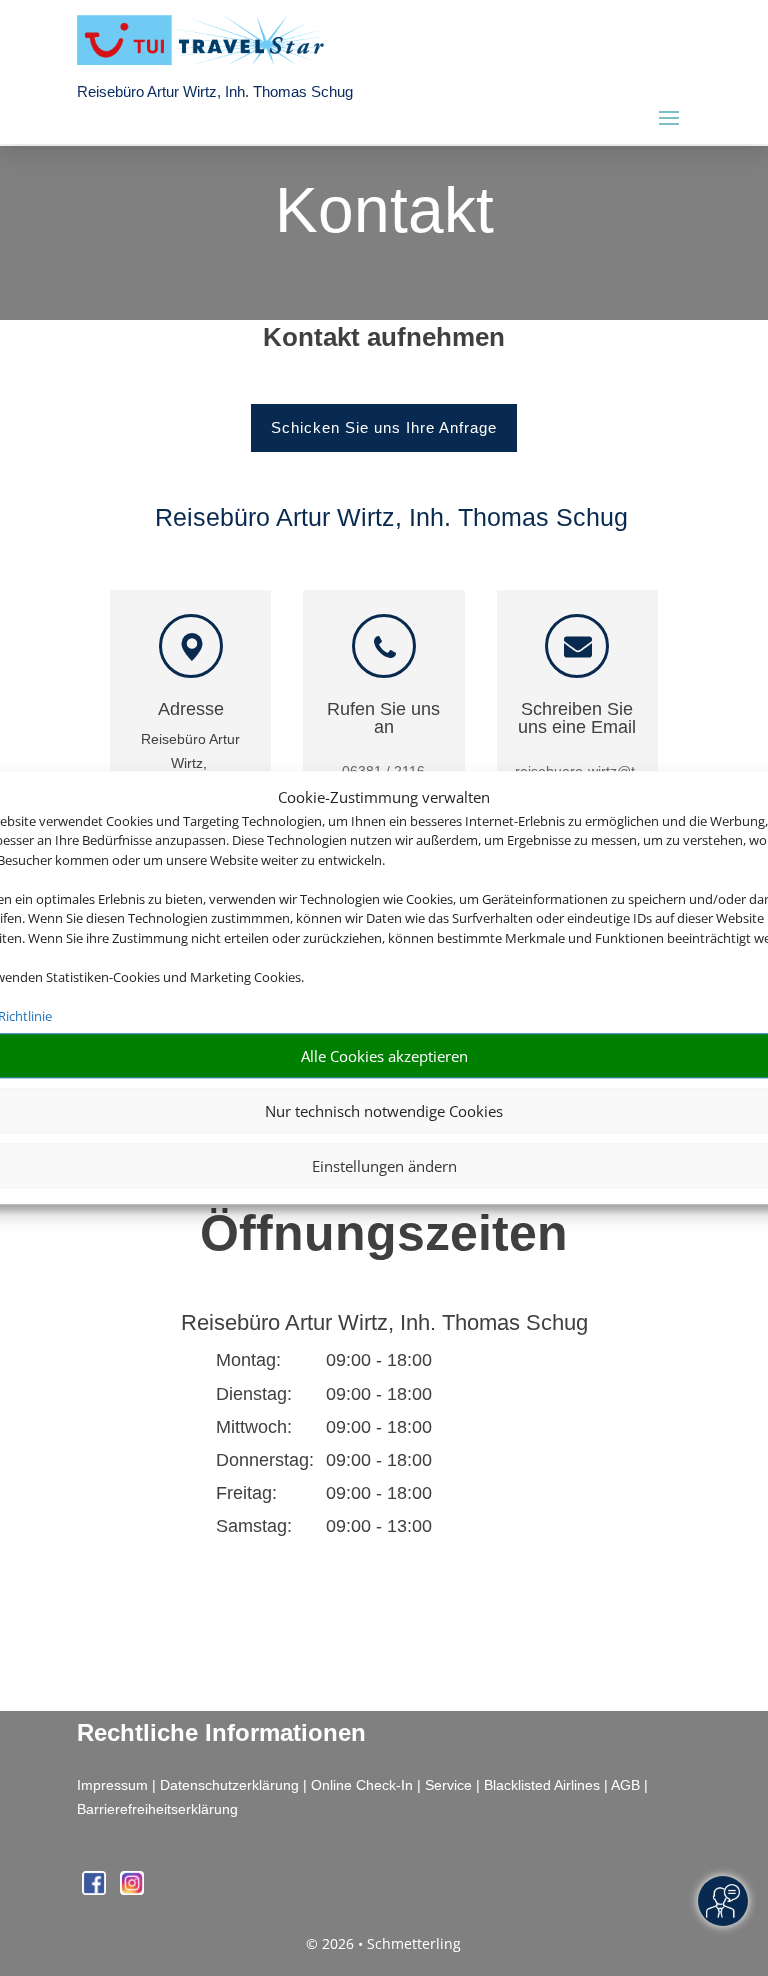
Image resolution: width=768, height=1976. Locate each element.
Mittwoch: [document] (254, 1427)
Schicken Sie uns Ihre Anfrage (384, 427)
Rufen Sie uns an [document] (383, 718)
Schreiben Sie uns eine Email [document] (577, 718)
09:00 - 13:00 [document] (439, 1526)
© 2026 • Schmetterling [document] (383, 1943)
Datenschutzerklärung (229, 1785)
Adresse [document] (191, 709)
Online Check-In (362, 1785)
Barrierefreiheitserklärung (157, 1809)
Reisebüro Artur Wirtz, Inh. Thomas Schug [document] (384, 1323)
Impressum (112, 1785)
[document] (384, 342)
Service (448, 1785)
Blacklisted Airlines (542, 1785)
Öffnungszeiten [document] (384, 1233)
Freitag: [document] (246, 1493)
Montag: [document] (248, 1360)
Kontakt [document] (384, 212)
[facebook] (96, 1889)
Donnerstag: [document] (265, 1460)
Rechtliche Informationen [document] (221, 1733)
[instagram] (132, 1889)
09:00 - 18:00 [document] (439, 1360)
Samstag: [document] (254, 1526)
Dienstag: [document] (254, 1394)
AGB (625, 1785)
